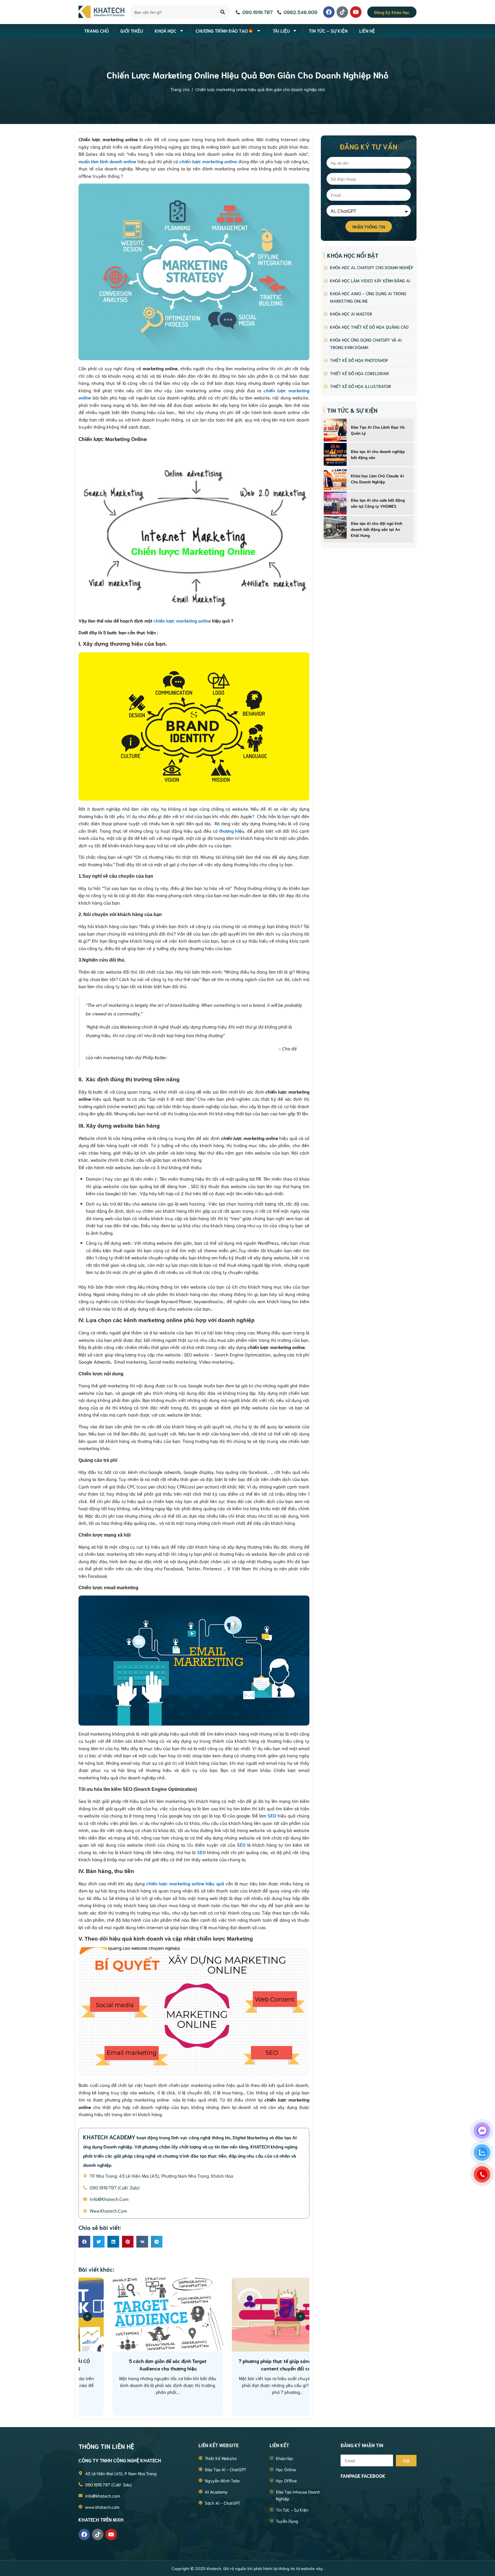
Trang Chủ (96, 30)
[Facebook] (329, 12)
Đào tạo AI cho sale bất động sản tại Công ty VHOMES (378, 503)
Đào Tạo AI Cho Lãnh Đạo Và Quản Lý (378, 430)
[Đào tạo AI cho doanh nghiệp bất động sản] (335, 454)
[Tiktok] (342, 12)
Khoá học (166, 30)
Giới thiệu (132, 30)
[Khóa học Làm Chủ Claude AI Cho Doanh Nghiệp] (335, 479)
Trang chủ (180, 89)
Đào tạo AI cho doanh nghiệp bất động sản (378, 454)
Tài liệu (281, 30)
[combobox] (172, 12)
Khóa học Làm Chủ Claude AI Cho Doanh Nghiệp (377, 479)
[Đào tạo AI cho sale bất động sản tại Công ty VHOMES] (335, 503)
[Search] (223, 12)
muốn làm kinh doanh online (107, 161)
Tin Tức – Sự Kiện (328, 30)
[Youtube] (356, 12)
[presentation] (87, 2317)
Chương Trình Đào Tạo (222, 30)
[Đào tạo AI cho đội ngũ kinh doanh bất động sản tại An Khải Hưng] (335, 527)
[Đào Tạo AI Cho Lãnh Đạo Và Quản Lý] (335, 430)
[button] (84, 2242)
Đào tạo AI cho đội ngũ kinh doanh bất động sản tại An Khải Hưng (377, 529)
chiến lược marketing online (182, 620)
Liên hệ (367, 30)
